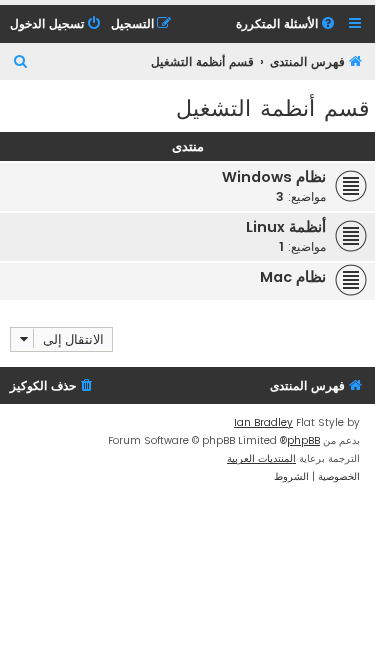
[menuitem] (287, 24)
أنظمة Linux (286, 227)
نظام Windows (274, 177)
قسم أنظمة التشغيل (273, 106)
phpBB (303, 440)
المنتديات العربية (261, 458)
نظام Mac (293, 277)
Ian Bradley (263, 422)
